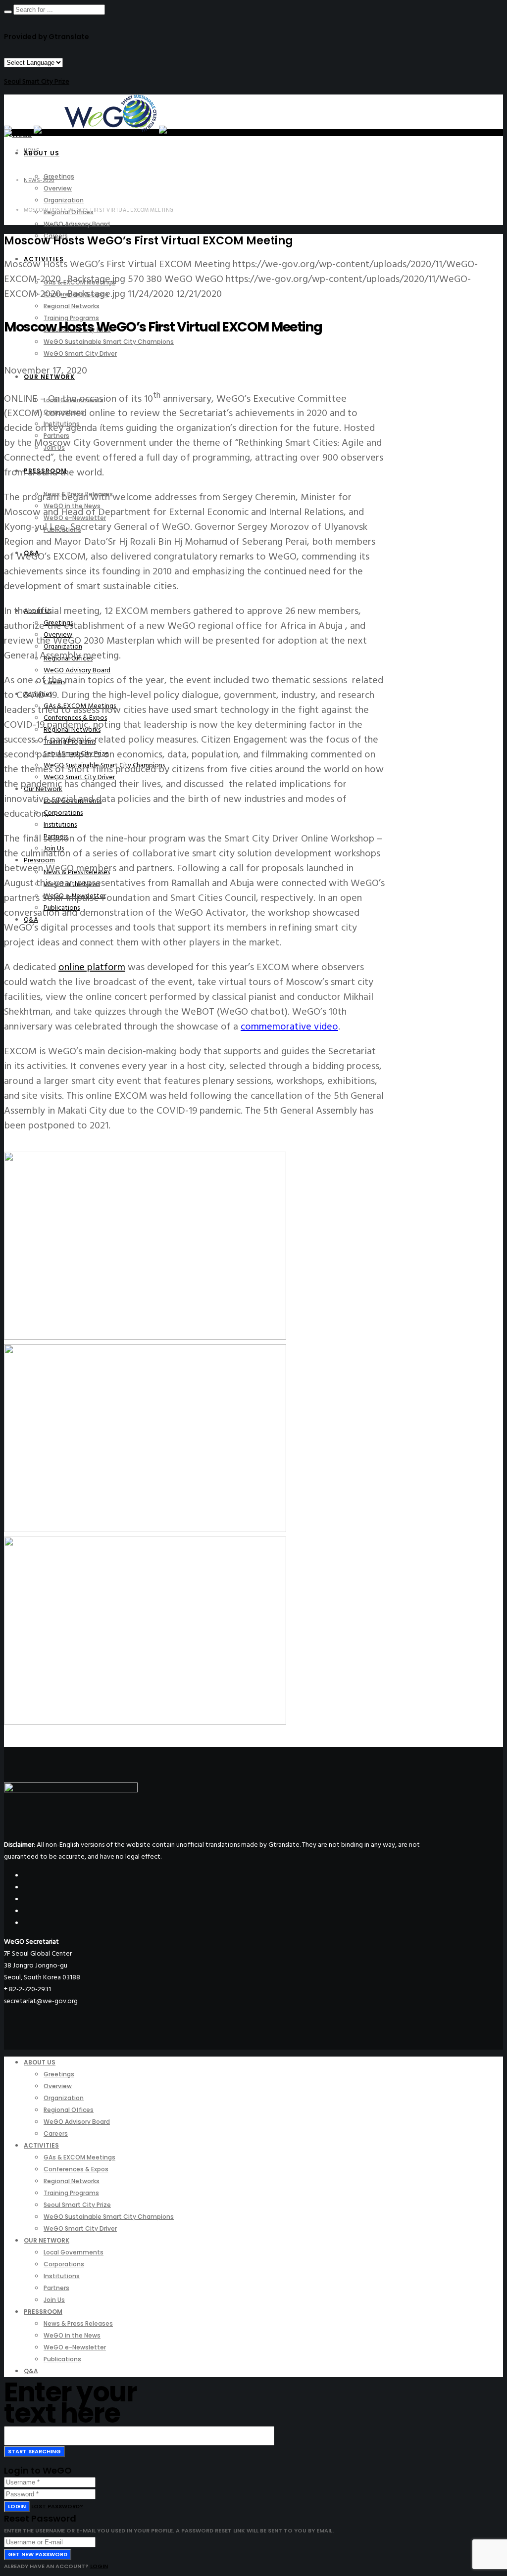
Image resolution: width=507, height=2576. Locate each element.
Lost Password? (57, 2506)
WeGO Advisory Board (77, 670)
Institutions (60, 824)
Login (17, 2506)
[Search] (8, 12)
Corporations (63, 813)
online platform (92, 967)
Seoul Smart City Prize (37, 81)
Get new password (38, 2554)
